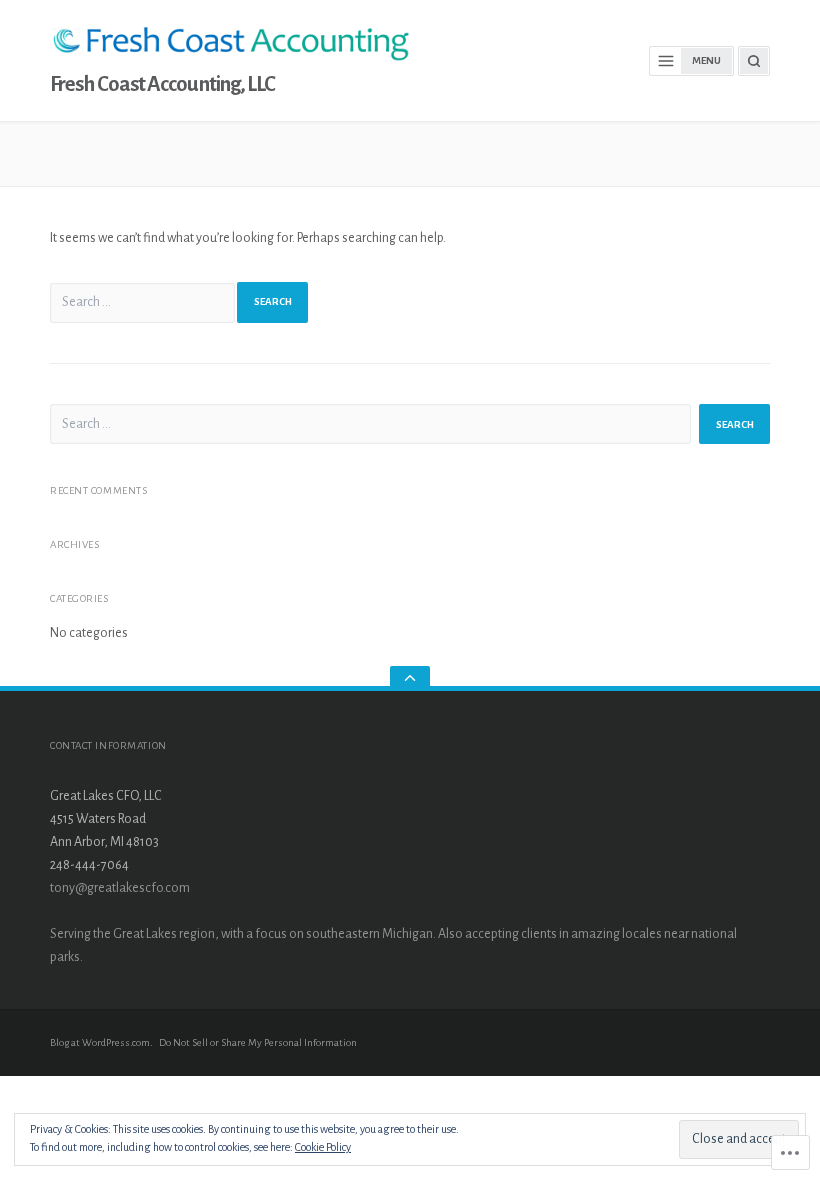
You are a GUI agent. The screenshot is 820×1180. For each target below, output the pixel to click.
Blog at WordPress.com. (101, 1042)
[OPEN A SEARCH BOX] (754, 61)
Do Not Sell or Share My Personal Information (258, 1042)
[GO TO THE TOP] (410, 678)
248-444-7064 (89, 865)
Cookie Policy (323, 1147)
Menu (706, 60)
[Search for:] (142, 303)
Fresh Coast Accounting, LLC (162, 84)
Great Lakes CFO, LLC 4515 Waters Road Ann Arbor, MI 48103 (106, 819)
